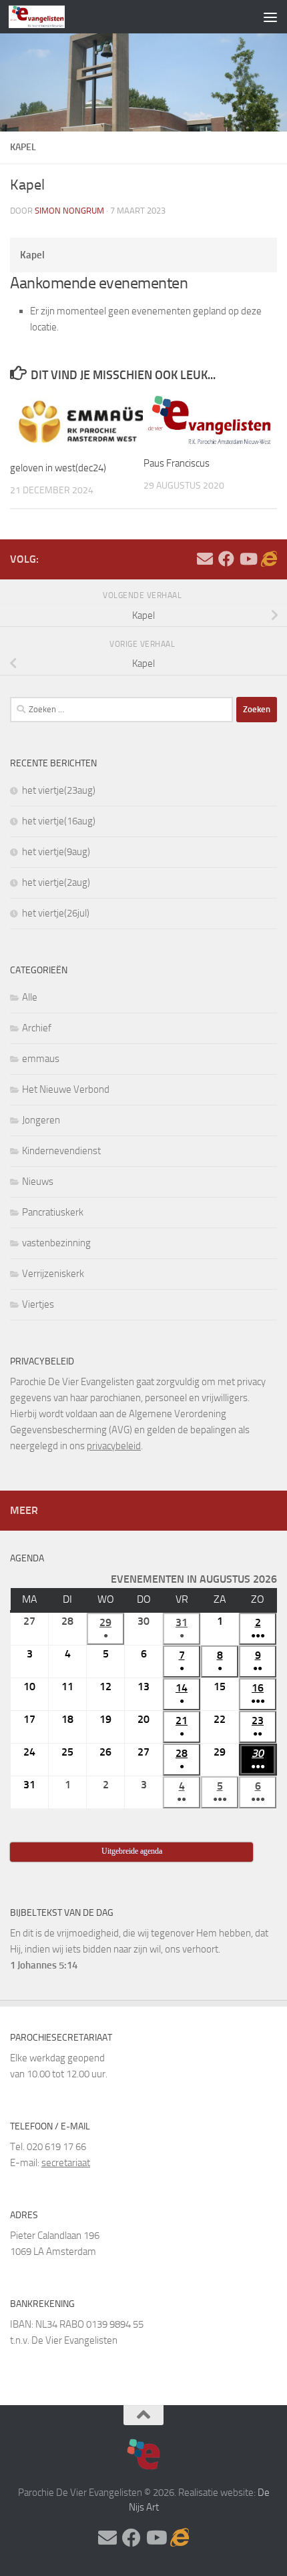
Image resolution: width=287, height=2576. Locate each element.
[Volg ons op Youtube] (248, 559)
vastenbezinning (56, 1243)
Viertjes (38, 1304)
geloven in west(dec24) (58, 468)
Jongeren (41, 1120)
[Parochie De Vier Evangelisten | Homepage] (46, 17)
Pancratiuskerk (53, 1212)
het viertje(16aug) (59, 821)
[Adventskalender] (269, 559)
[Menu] (270, 17)
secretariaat (66, 2163)
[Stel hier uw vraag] (205, 559)
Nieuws (38, 1182)
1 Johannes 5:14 (44, 1965)
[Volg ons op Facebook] (226, 559)
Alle (30, 997)
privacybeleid (114, 1446)
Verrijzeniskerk (53, 1274)
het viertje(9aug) (56, 852)
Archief (37, 1028)
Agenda (27, 1558)
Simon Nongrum (69, 211)
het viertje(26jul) (56, 913)
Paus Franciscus (177, 463)
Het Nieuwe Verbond (66, 1089)
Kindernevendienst (61, 1151)
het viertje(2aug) (56, 882)
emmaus (41, 1059)
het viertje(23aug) (59, 790)
